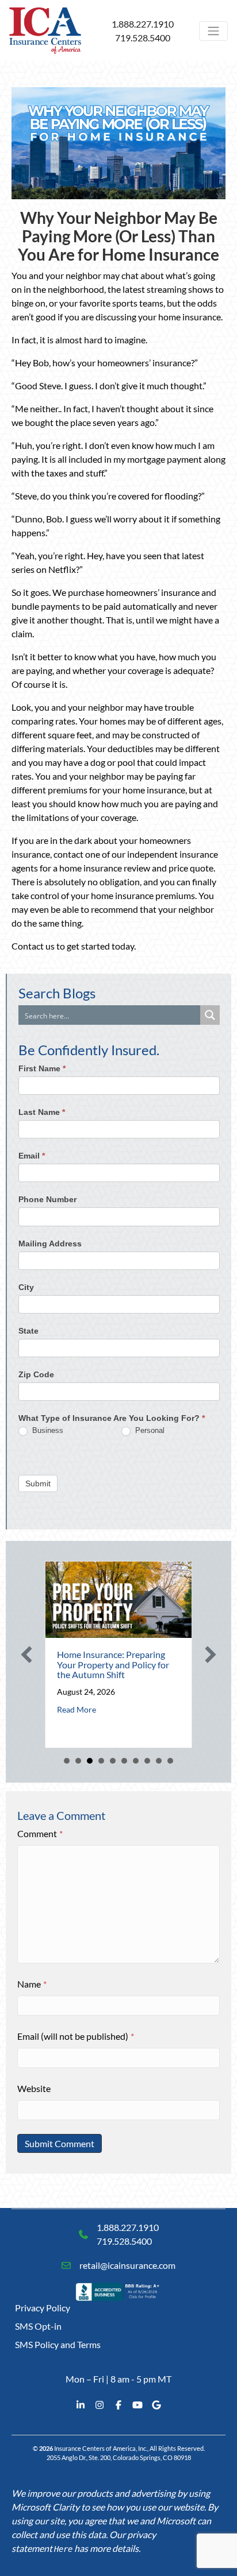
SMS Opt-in (38, 2326)
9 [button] (159, 1761)
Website (34, 2088)
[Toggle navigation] (213, 31)
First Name (42, 1068)
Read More (74, 1709)
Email (32, 1156)
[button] (26, 1655)
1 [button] (67, 1761)
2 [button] (78, 1761)
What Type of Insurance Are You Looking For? (112, 1418)
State (28, 1331)
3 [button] (90, 1761)
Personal (149, 1430)
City (26, 1287)
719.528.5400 (143, 38)
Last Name (42, 1112)
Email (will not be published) (76, 2036)
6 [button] (124, 1761)
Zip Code (36, 1374)
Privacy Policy (43, 2308)
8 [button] (147, 1761)
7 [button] (136, 1761)
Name (32, 1984)
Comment (40, 1833)
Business (47, 1430)
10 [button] (170, 1761)
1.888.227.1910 (143, 24)
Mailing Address (50, 1244)
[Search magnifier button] (210, 1015)
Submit (38, 1483)
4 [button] (101, 1761)
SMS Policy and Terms (58, 2344)
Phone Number (47, 1199)
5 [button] (113, 1761)
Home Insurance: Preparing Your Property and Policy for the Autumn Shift (110, 1664)
